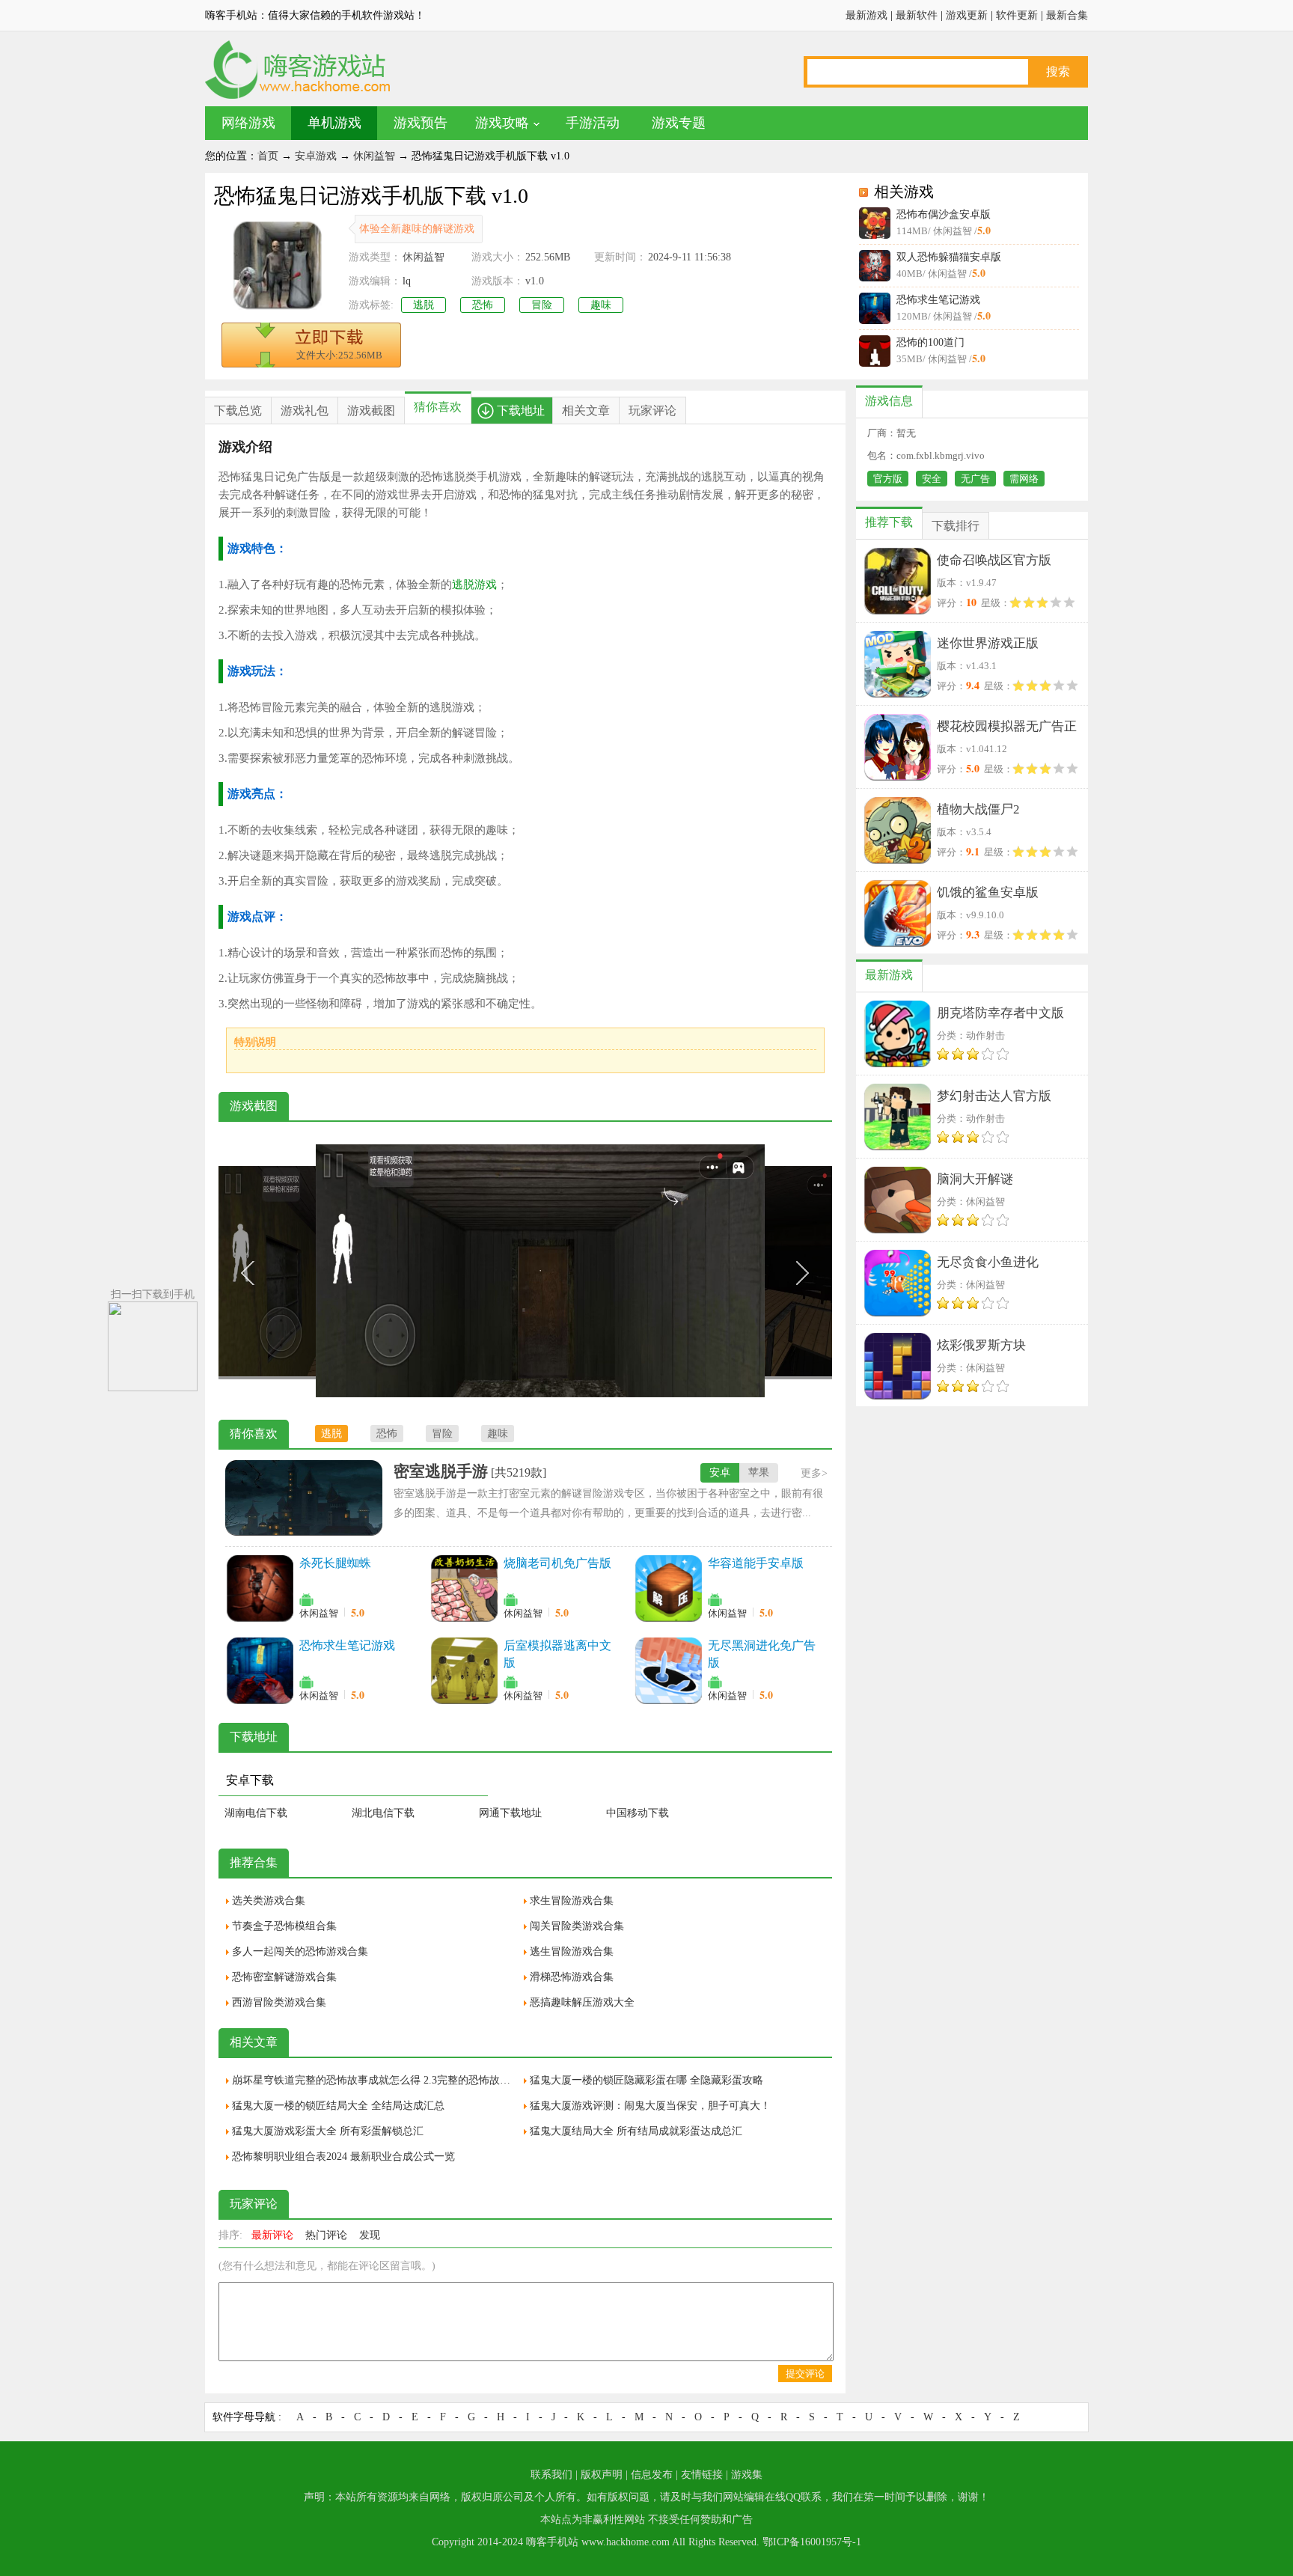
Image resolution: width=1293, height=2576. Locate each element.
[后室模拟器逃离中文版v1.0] (464, 1670)
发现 (370, 2235)
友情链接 (702, 2475)
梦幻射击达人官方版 (994, 1096)
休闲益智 (374, 156)
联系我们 (551, 2475)
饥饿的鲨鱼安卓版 (988, 892)
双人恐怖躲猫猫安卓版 (949, 257)
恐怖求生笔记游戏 (938, 300)
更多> (814, 1473)
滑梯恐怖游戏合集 (572, 1977)
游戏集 (747, 2475)
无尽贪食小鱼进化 (988, 1262)
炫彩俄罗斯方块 (981, 1345)
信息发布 (652, 2475)
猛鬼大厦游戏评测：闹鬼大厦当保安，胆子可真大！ (650, 2106)
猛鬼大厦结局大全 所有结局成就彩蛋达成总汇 (636, 2131)
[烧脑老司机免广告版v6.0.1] (464, 1588)
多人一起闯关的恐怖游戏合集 (300, 1951)
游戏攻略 (502, 123)
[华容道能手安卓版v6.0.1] (668, 1588)
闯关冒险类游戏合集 (577, 1926)
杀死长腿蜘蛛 (335, 1563)
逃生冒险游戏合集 (572, 1951)
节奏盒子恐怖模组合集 (284, 1926)
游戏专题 (679, 123)
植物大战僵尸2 (978, 809)
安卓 (720, 1472)
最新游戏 (866, 15)
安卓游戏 (316, 156)
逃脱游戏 (474, 585)
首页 (268, 156)
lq (407, 281)
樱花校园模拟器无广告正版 (1007, 729)
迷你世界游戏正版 (988, 643)
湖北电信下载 (383, 1813)
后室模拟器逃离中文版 (557, 1654)
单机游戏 (334, 123)
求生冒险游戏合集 (572, 1901)
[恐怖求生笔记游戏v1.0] (260, 1670)
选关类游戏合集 (269, 1901)
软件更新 (1017, 15)
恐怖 (483, 305)
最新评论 (272, 2235)
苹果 (759, 1472)
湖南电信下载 (256, 1813)
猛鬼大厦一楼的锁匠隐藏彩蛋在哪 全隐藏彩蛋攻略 (646, 2080)
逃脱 (424, 305)
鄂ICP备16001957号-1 (812, 2542)
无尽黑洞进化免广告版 (762, 1654)
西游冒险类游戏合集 (279, 2002)
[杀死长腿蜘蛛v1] (260, 1588)
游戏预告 (421, 123)
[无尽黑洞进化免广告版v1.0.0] (668, 1670)
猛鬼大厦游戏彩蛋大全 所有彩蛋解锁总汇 (328, 2131)
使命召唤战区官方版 (994, 560)
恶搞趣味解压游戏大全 (582, 2002)
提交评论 (805, 2374)
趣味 (601, 305)
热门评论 (326, 2235)
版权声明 (602, 2475)
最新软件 (917, 15)
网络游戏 (248, 123)
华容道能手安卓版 (756, 1563)
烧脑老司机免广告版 (557, 1563)
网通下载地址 (510, 1813)
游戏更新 (967, 15)
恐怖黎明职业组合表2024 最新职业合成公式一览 (343, 2157)
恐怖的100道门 (930, 342)
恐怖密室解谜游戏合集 (284, 1977)
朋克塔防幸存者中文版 (1000, 1013)
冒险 (542, 305)
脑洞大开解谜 (975, 1179)
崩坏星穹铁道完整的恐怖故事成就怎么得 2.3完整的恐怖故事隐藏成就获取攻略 (374, 2080)
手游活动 (593, 123)
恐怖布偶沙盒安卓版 (944, 214)
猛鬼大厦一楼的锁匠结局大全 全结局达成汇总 (338, 2106)
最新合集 (1067, 15)
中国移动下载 (638, 1813)
